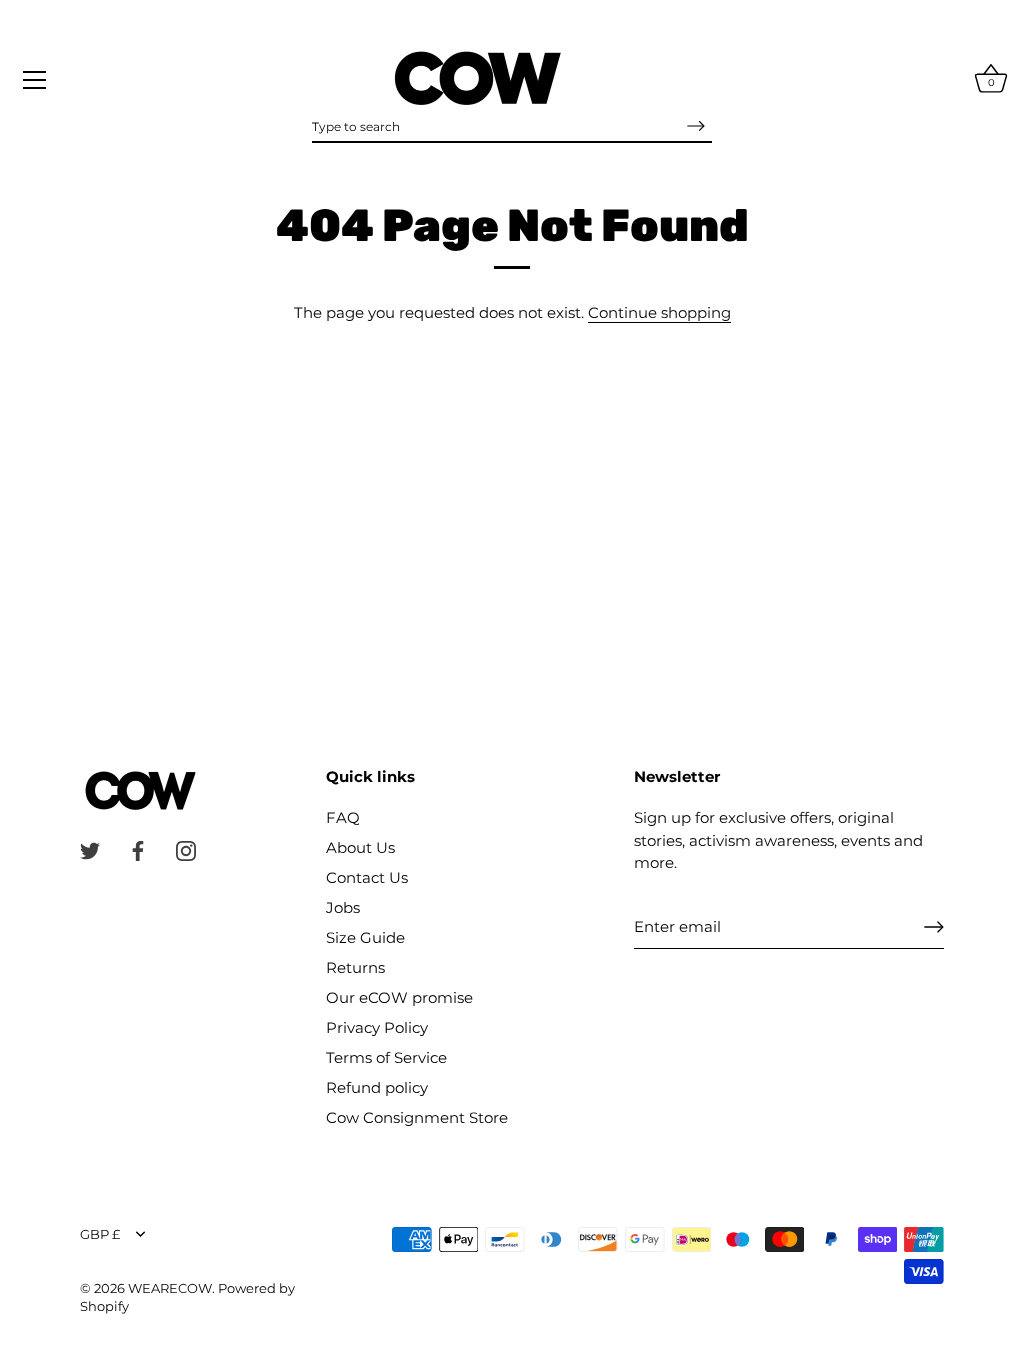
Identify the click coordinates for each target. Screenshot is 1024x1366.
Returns (355, 967)
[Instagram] (186, 849)
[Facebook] (138, 849)
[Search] (696, 126)
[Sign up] (934, 927)
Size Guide (365, 937)
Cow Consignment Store (417, 1117)
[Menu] (35, 80)
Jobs (343, 907)
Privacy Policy (377, 1027)
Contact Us (367, 877)
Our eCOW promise (399, 997)
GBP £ (100, 1234)
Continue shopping (659, 312)
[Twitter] (90, 849)
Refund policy (377, 1087)
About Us (360, 847)
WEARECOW (170, 1288)
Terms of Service (386, 1057)
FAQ (343, 817)
